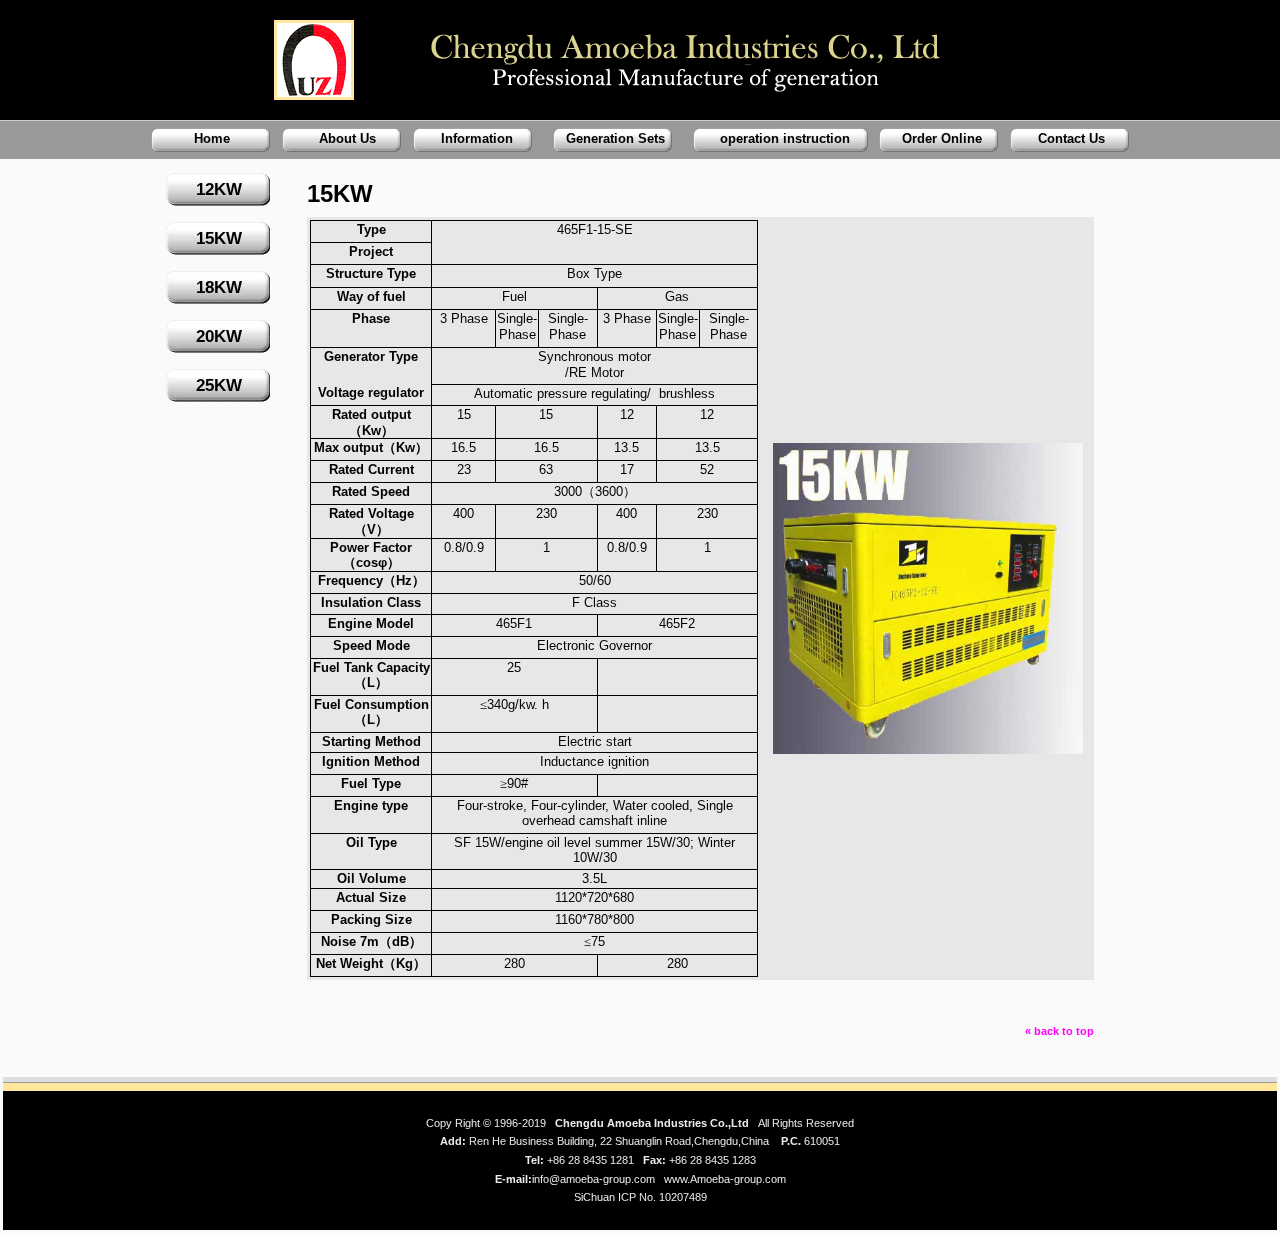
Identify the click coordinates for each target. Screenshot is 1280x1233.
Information (477, 138)
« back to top (1059, 1031)
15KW (219, 238)
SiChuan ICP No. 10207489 (640, 1197)
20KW (219, 336)
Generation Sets (615, 138)
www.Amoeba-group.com (725, 1179)
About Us (347, 138)
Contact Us (1071, 138)
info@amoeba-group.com (593, 1179)
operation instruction (785, 138)
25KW (219, 385)
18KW (219, 287)
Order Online (942, 138)
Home (212, 138)
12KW (219, 189)
